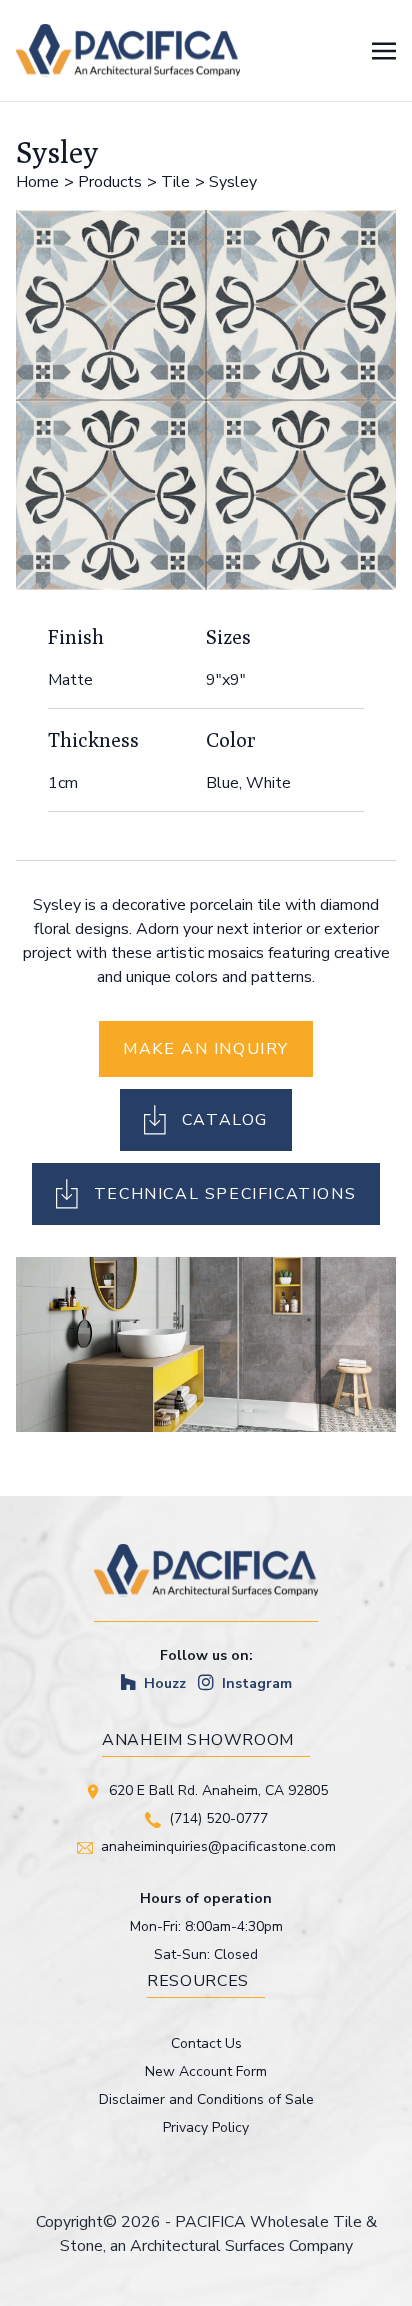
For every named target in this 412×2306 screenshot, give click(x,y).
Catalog (225, 1120)
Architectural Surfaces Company (241, 2246)
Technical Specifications (225, 1194)
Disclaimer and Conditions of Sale (206, 2099)
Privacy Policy (206, 2127)
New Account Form (206, 2071)
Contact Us (206, 2043)
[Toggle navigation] (384, 50)
